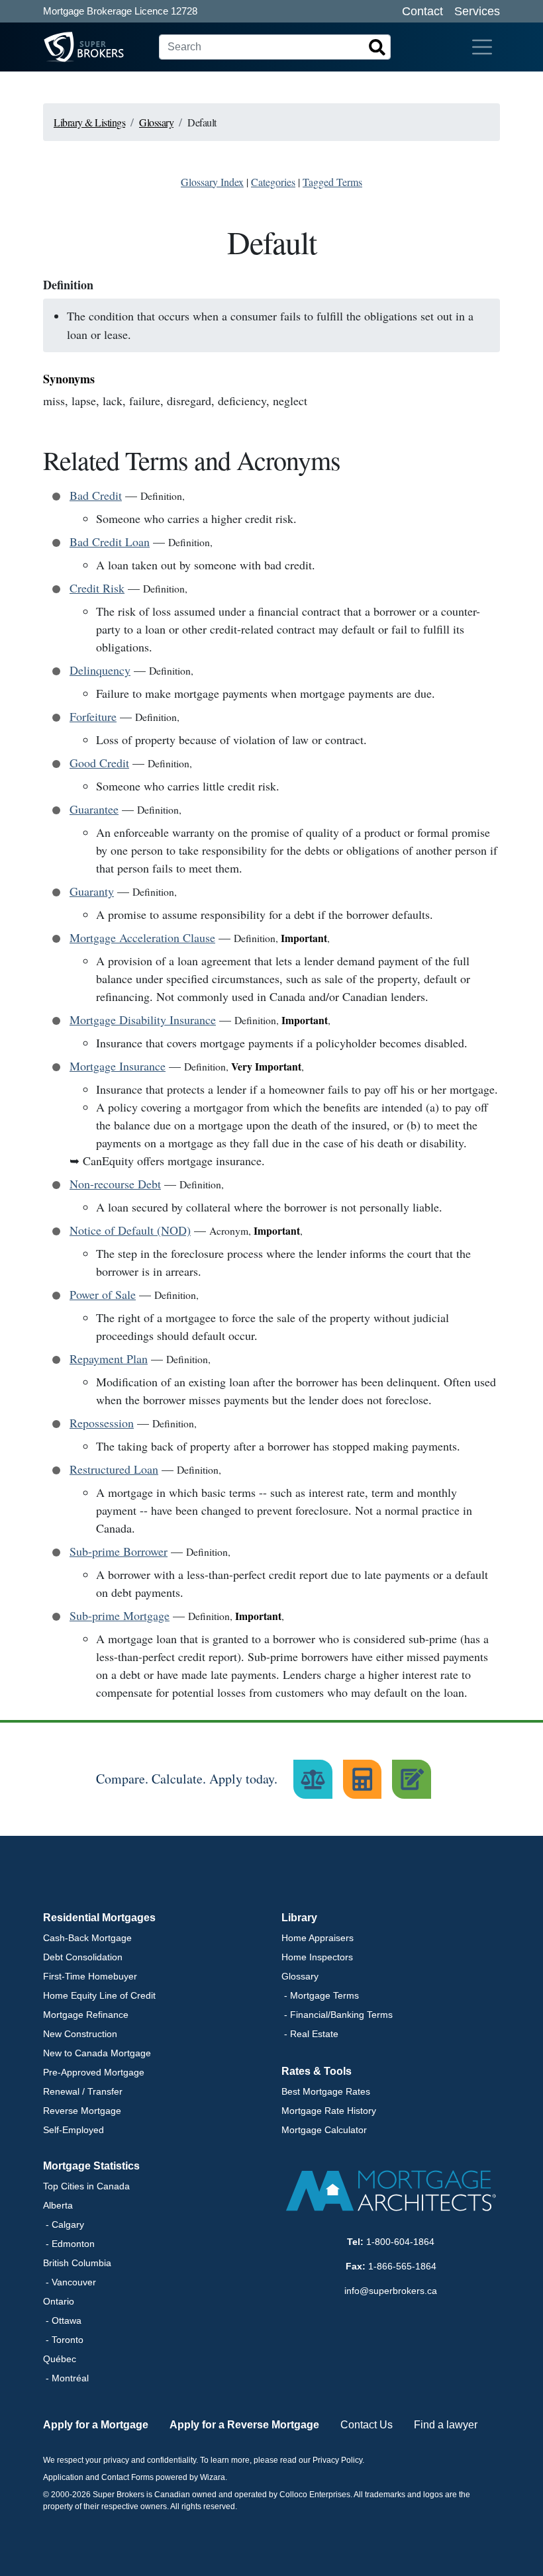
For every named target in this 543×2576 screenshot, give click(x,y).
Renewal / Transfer (83, 2091)
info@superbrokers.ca (391, 2291)
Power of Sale (103, 1294)
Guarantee (94, 809)
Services (477, 11)
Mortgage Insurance (118, 1066)
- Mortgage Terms (320, 1995)
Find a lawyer (446, 2425)
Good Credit (99, 763)
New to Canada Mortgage (97, 2053)
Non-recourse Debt (115, 1184)
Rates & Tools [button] (317, 2071)
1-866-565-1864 (402, 2266)
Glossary (300, 1976)
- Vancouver (70, 2282)
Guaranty (92, 891)
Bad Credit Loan (110, 542)
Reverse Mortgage (82, 2111)
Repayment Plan (109, 1359)
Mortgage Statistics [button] (91, 2166)
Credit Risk (97, 588)
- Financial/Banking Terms (337, 2015)
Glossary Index (212, 182)
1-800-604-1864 (400, 2242)
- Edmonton (69, 2244)
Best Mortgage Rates (326, 2091)
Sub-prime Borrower (119, 1551)
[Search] (377, 47)
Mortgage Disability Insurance (143, 1020)
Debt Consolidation (83, 1957)
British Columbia (77, 2263)
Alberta (58, 2205)
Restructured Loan (114, 1469)
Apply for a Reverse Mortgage (244, 2425)
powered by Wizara (190, 2477)
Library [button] (299, 1918)
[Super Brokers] (59, 47)
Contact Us (367, 2425)
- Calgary (64, 2224)
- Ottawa (62, 2320)
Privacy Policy (337, 2460)
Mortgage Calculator (324, 2130)
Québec (60, 2359)
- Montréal (66, 2378)
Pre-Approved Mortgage (94, 2072)
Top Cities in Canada (86, 2186)
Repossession (102, 1423)
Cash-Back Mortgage (87, 1938)
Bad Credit (96, 495)
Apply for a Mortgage (96, 2425)
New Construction (80, 2034)
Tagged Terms (332, 182)
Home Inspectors (317, 1957)
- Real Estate (310, 2034)
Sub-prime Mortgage (120, 1615)
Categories (273, 182)
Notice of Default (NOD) (130, 1230)
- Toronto (63, 2340)
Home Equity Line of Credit (99, 1995)
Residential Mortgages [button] (99, 1918)
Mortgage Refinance (86, 2015)
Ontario (59, 2301)
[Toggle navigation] (482, 47)
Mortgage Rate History (329, 2111)
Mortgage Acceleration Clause (142, 937)
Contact (422, 11)
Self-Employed (74, 2130)
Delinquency (100, 670)
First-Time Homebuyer (90, 1976)
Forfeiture (93, 716)
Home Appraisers (318, 1938)
